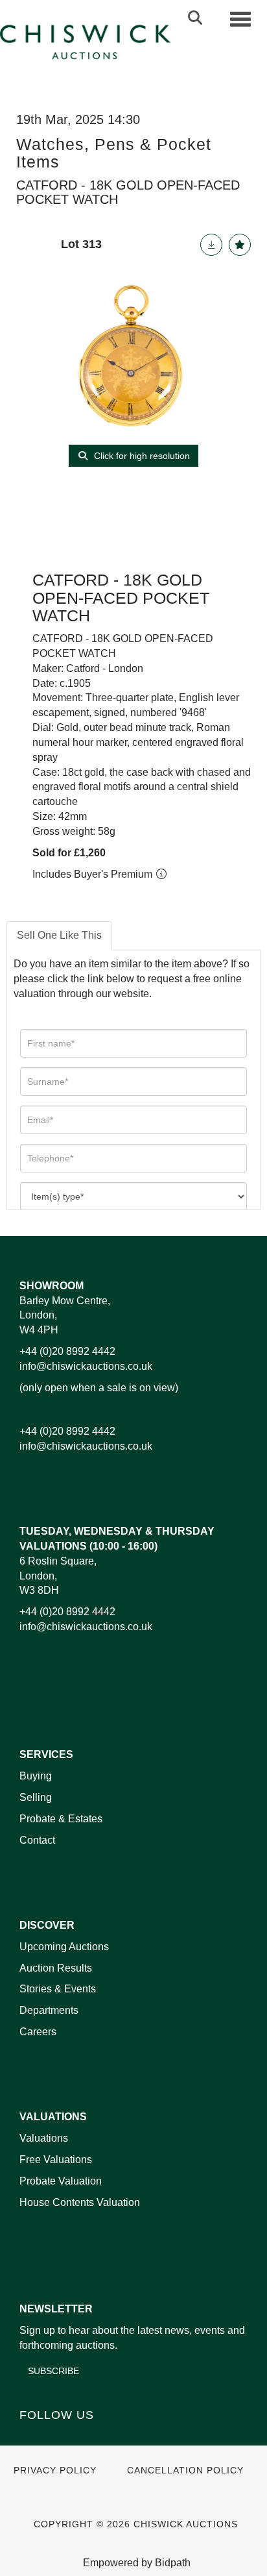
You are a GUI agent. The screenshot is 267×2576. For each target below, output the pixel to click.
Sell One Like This (59, 935)
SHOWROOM (52, 1286)
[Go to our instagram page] (113, 2437)
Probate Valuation (61, 2181)
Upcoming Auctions (64, 1947)
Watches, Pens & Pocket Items (114, 153)
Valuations (44, 2138)
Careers (38, 2032)
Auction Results (56, 1968)
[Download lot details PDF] (211, 245)
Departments (49, 2010)
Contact (37, 1840)
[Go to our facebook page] (32, 2437)
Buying (36, 1776)
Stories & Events (59, 1989)
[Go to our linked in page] (59, 2437)
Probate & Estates (61, 1819)
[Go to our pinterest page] (86, 2437)
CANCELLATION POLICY (185, 2471)
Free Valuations (56, 2160)
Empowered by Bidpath (137, 2563)
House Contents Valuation (80, 2202)
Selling (36, 1797)
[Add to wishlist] (240, 245)
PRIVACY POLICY (55, 2471)
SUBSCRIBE (53, 2371)
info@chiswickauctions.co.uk (86, 1366)
